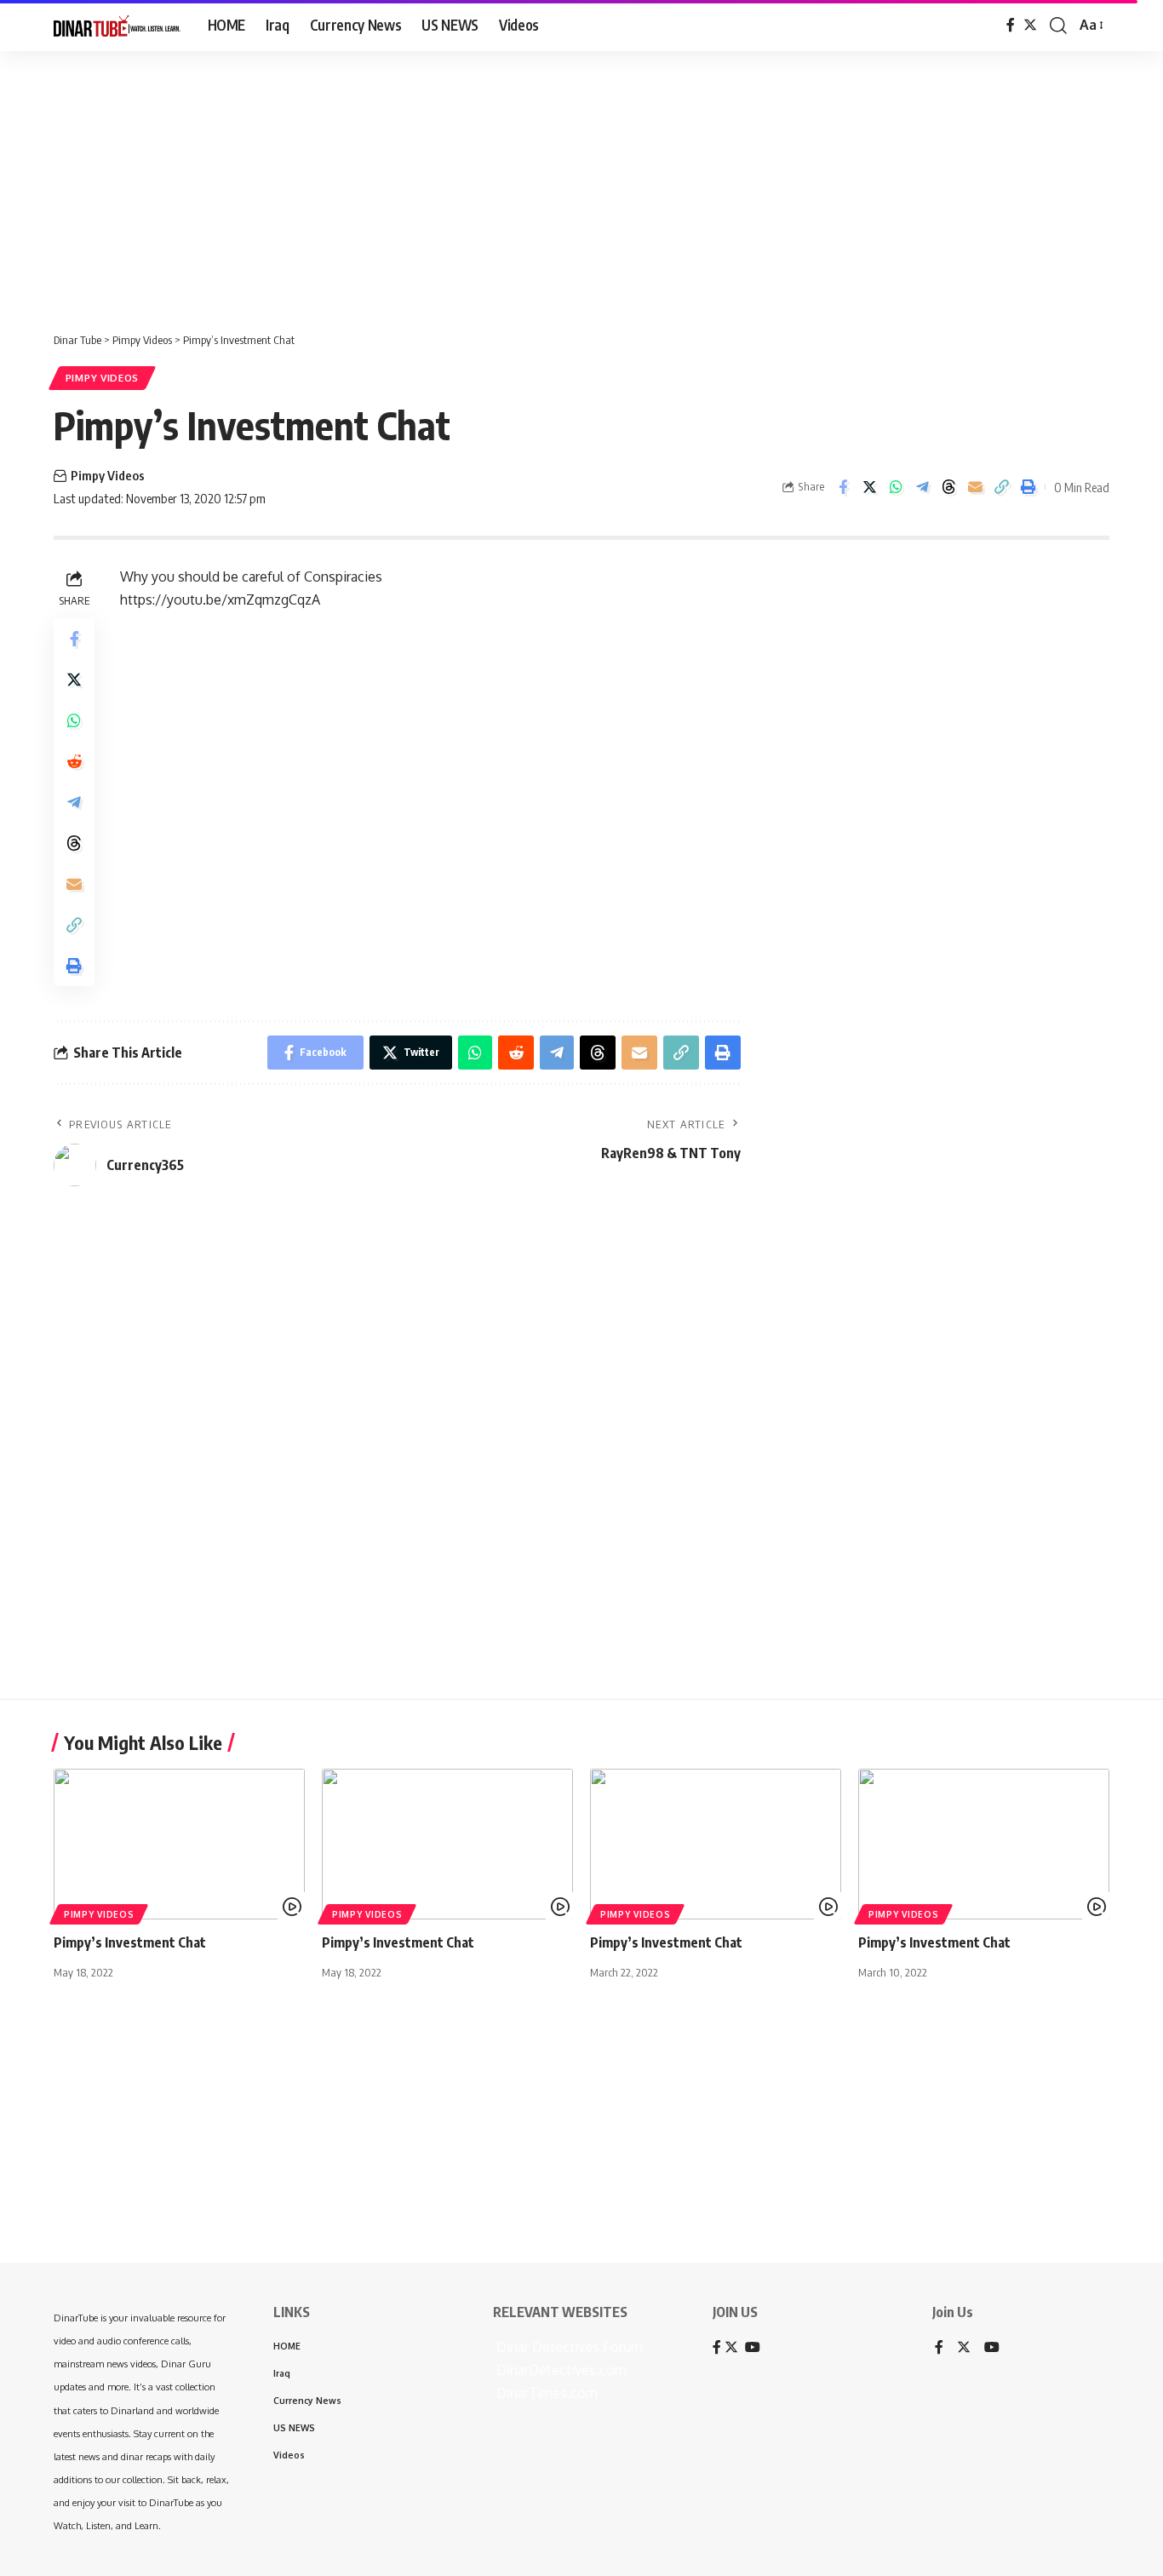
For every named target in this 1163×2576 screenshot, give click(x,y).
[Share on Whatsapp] (896, 487)
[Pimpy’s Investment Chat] (179, 1844)
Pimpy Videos (102, 378)
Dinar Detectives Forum (568, 2347)
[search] (1058, 26)
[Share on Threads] (948, 487)
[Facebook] (1011, 25)
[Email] (975, 487)
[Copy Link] (1001, 487)
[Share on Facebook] (843, 487)
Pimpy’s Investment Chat (130, 1942)
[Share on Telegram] (922, 487)
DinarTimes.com (545, 2393)
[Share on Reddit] (74, 761)
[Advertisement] (528, 183)
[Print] (1028, 487)
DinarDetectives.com (560, 2370)
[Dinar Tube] (117, 26)
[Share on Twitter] (869, 487)
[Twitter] (1030, 25)
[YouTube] (992, 2348)
